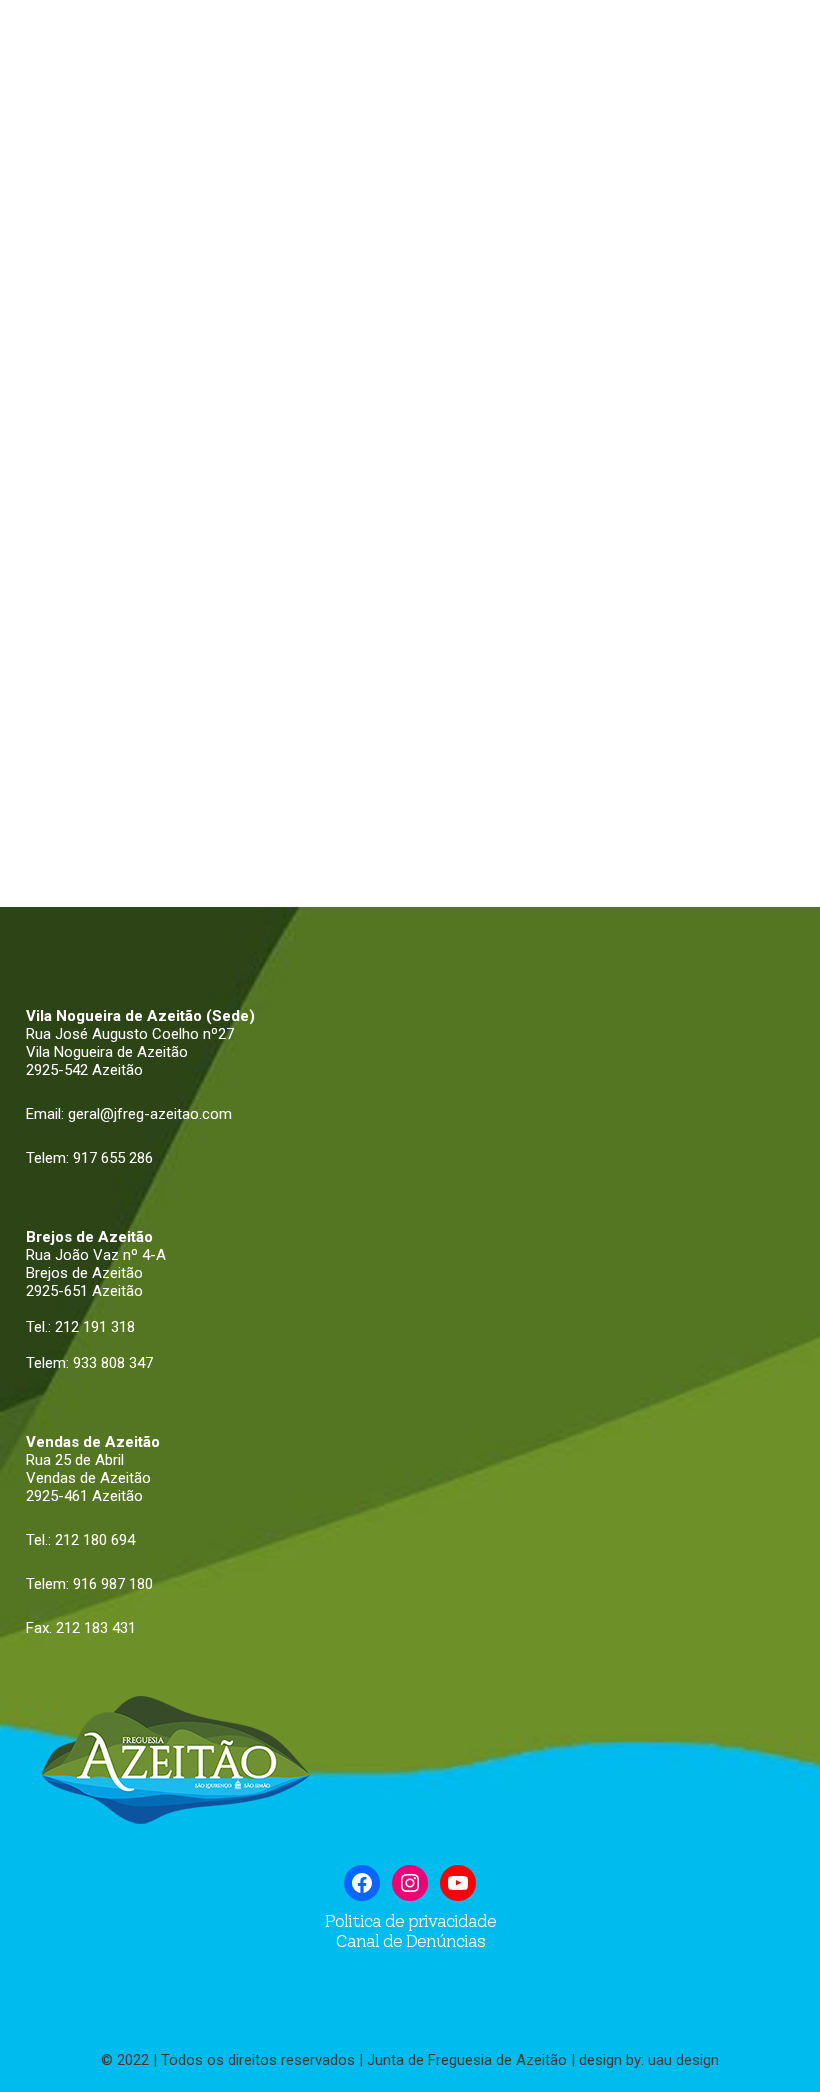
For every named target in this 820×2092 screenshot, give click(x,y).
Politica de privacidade (410, 1921)
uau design (683, 2060)
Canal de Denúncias (410, 1941)
